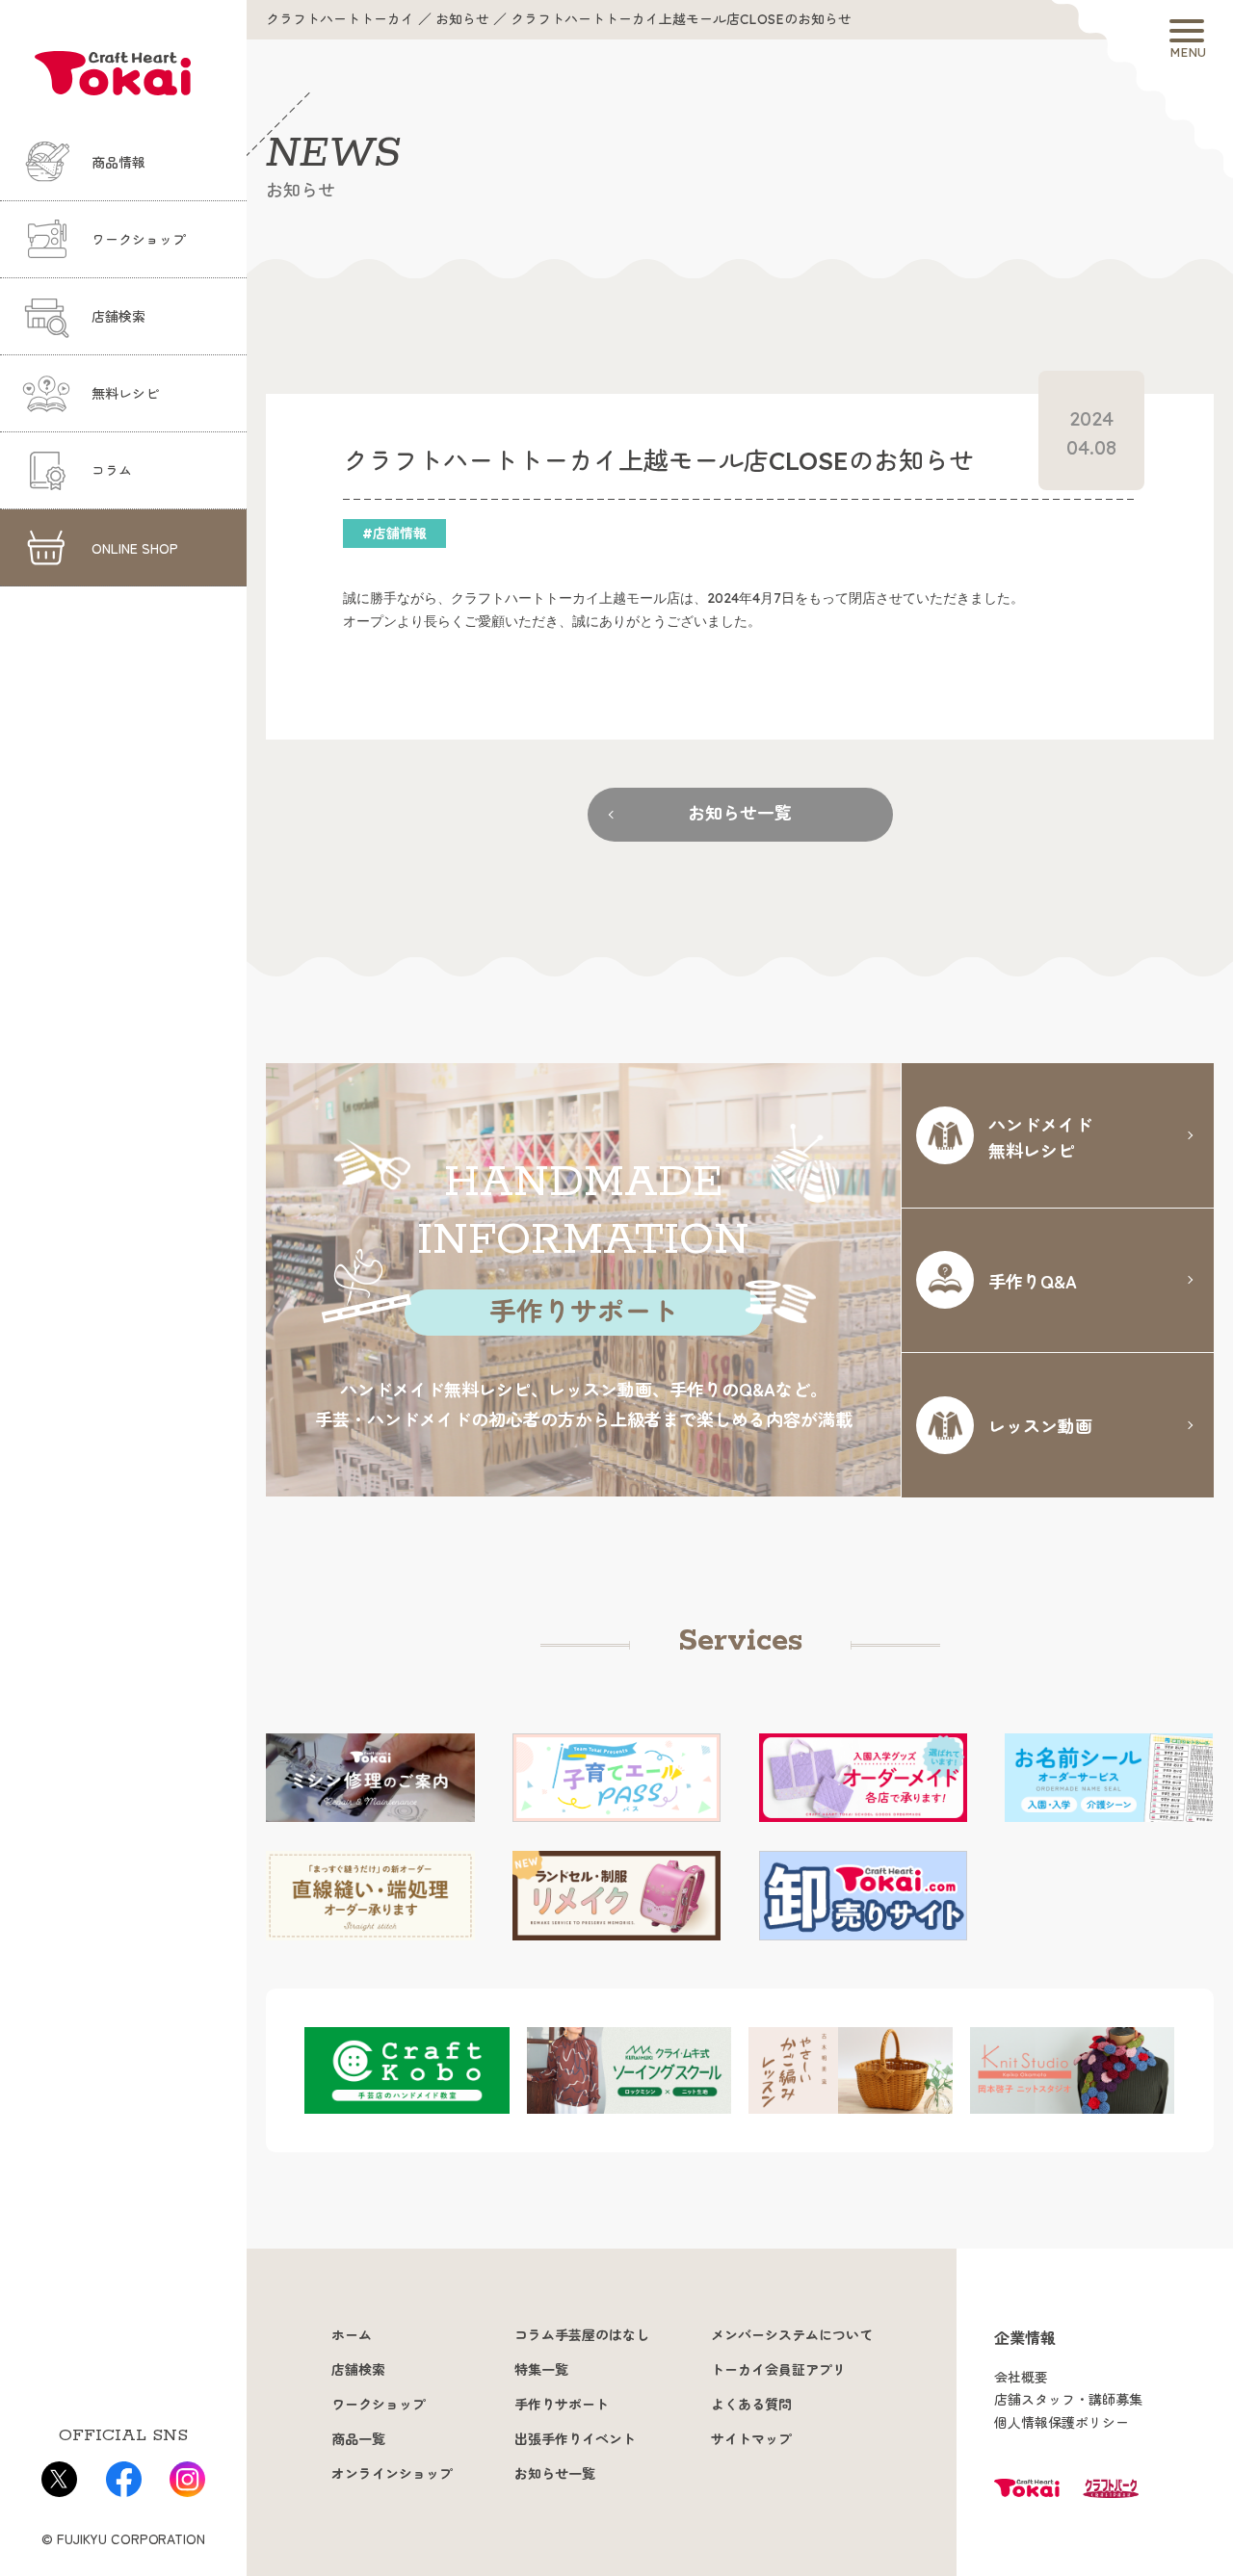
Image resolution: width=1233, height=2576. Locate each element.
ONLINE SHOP (135, 548)
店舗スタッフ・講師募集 (1068, 2400)
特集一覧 (541, 2370)
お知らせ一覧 (740, 813)
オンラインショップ (392, 2474)
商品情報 (118, 163)
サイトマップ (751, 2439)
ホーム (352, 2335)
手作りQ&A (1033, 1281)
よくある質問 (751, 2405)
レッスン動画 (1040, 1425)
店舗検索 (118, 317)
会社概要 (1021, 2378)
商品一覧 (358, 2439)
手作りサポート (562, 2405)
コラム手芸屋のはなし (582, 2335)
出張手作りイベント (575, 2439)
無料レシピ (125, 394)
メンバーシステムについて (792, 2335)
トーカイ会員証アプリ (778, 2370)
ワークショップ (139, 240)
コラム (112, 471)
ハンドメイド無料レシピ (1040, 1137)
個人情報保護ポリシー (1062, 2423)
